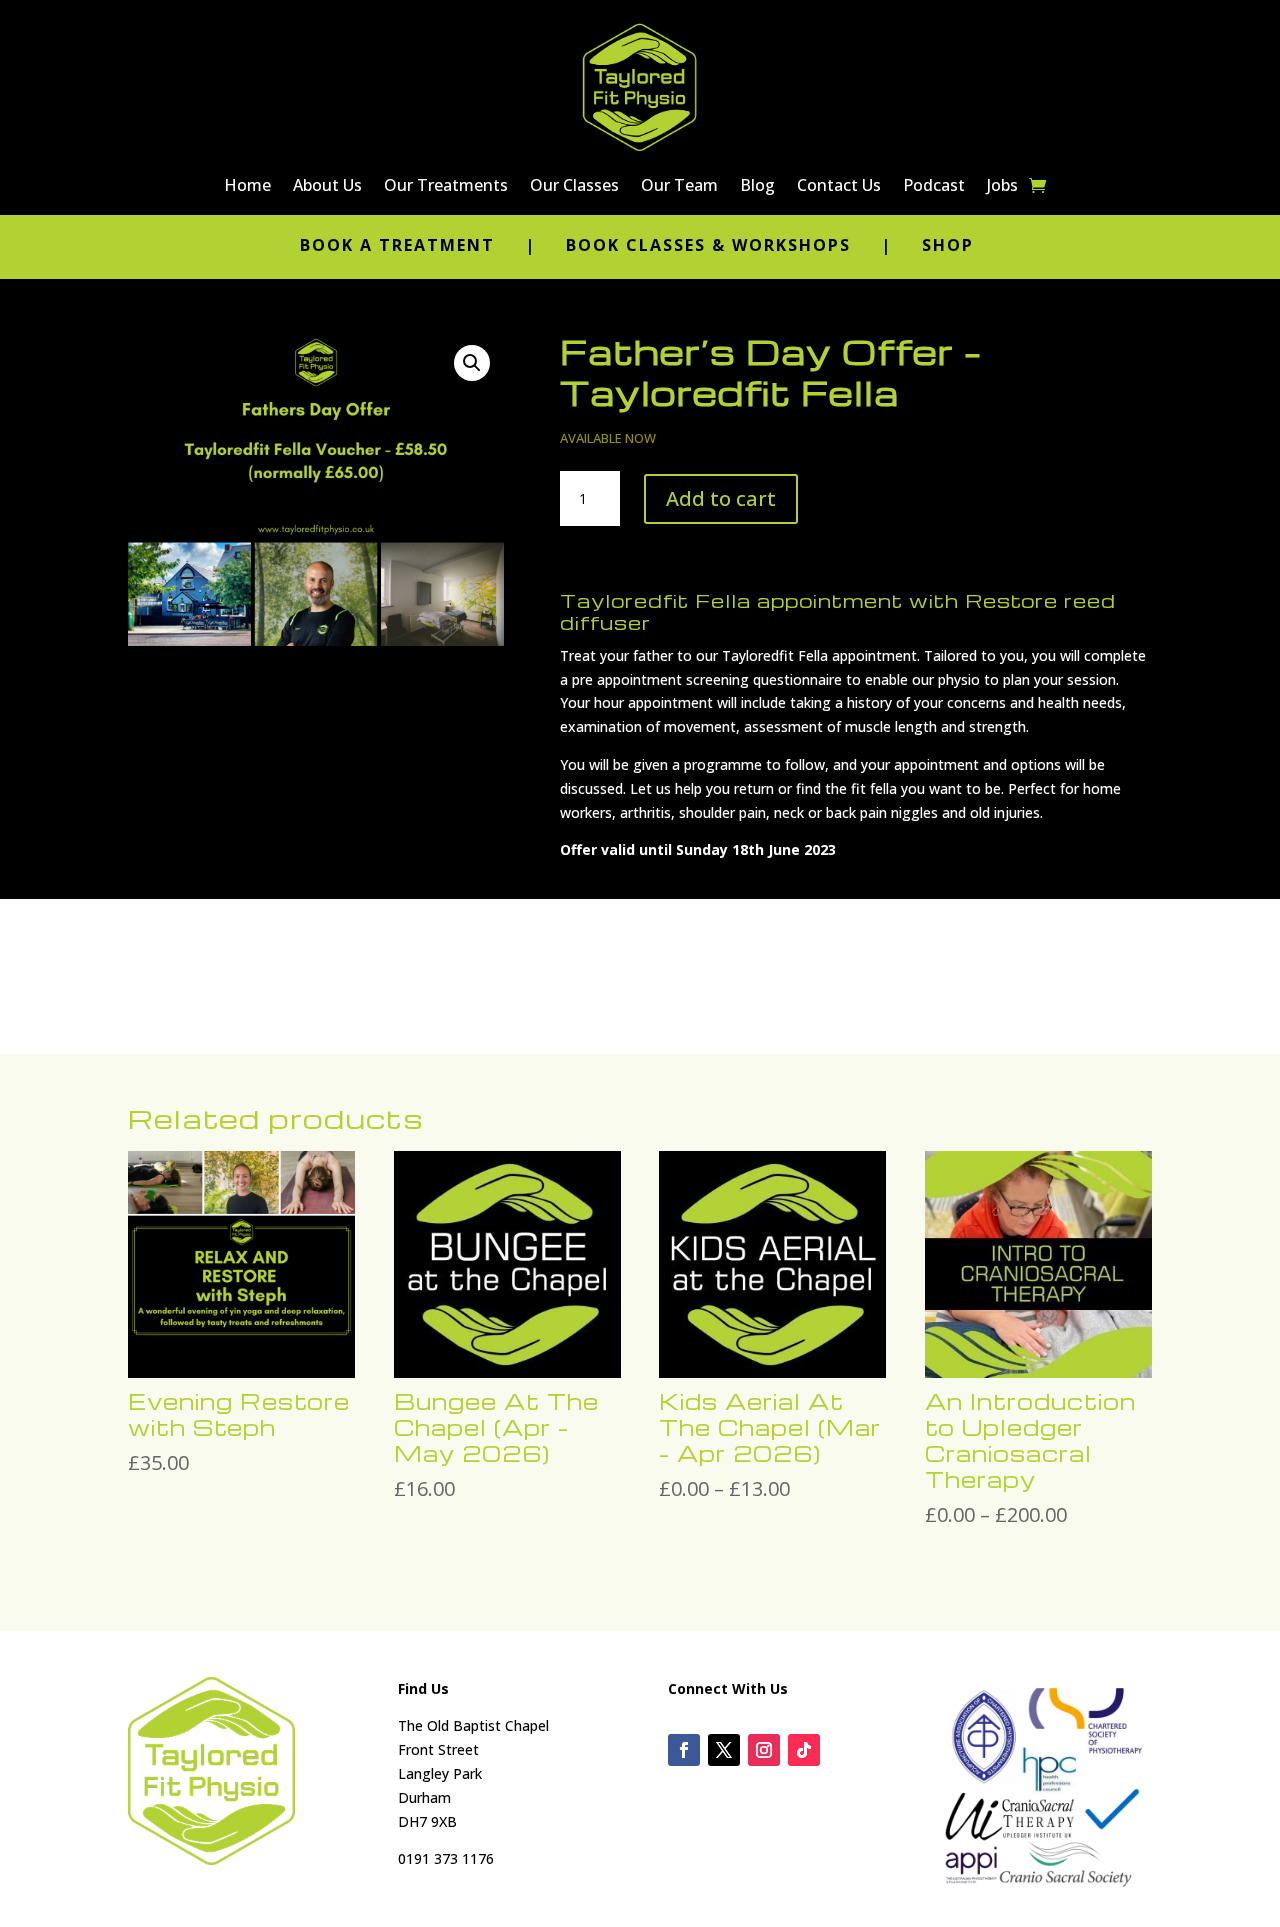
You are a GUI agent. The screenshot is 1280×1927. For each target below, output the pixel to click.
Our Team (679, 187)
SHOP (948, 245)
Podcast (934, 187)
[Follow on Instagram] (764, 1750)
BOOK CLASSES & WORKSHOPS (708, 245)
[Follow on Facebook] (684, 1750)
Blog (757, 187)
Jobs (1002, 187)
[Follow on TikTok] (804, 1750)
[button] (472, 363)
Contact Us (839, 187)
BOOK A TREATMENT (400, 245)
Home (247, 187)
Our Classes (574, 187)
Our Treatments (446, 187)
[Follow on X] (724, 1750)
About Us (327, 187)
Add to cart (721, 498)
